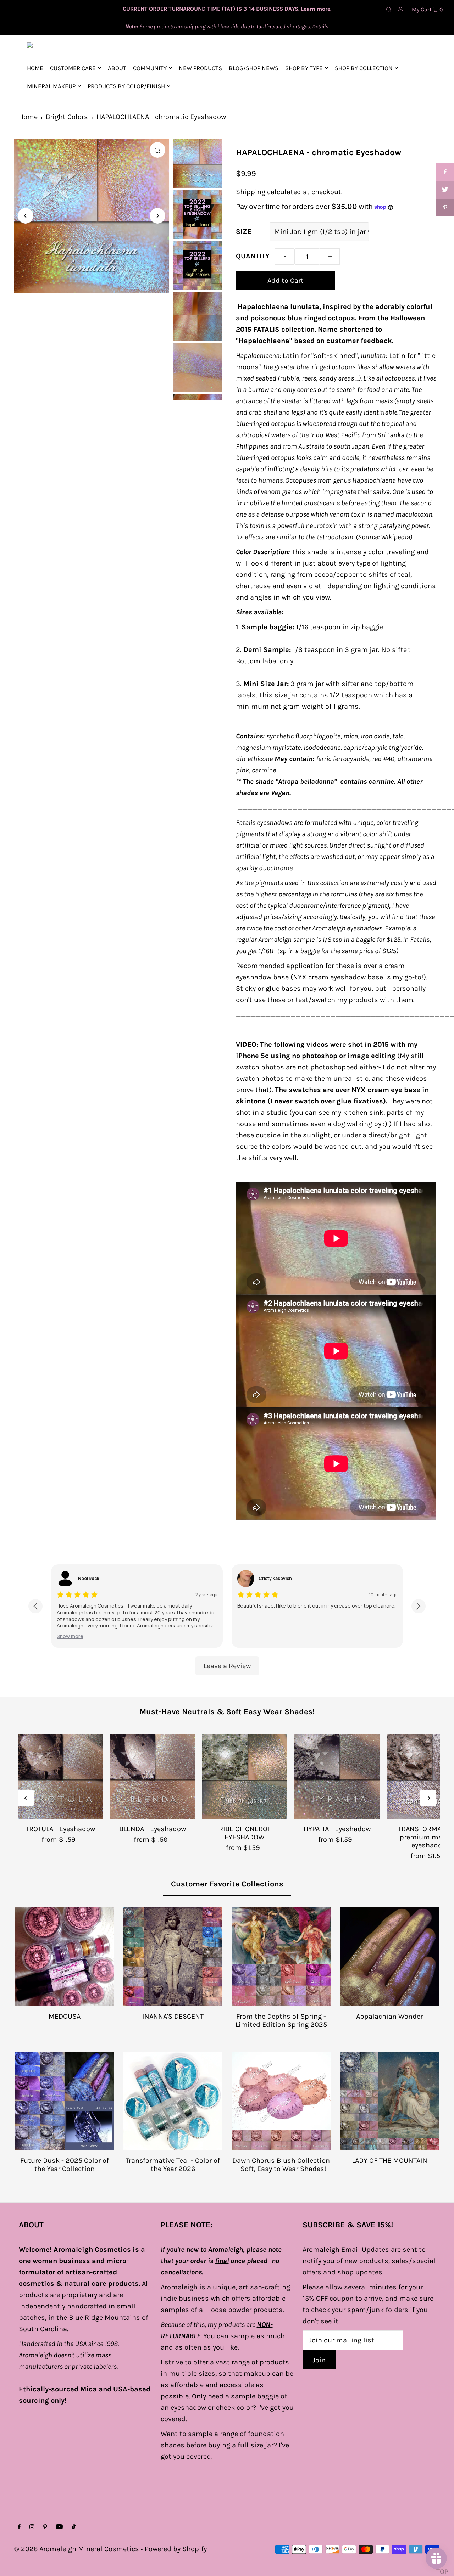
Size (244, 232)
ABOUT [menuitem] (117, 68)
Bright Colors (67, 117)
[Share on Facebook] (445, 172)
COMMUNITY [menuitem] (150, 68)
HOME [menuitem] (35, 68)
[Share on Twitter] (445, 190)
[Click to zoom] (157, 150)
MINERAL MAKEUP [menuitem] (51, 86)
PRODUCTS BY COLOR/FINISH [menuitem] (126, 86)
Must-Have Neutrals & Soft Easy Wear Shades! (227, 1712)
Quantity (253, 256)
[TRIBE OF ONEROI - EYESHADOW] (245, 1777)
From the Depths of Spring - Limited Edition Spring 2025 (281, 2020)
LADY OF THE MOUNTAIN (390, 2161)
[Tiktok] (74, 2527)
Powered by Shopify (176, 2549)
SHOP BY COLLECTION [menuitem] (364, 68)
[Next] (157, 216)
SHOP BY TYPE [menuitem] (304, 68)
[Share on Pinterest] (445, 208)
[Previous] (26, 216)
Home (28, 117)
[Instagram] (32, 2527)
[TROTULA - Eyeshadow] (60, 1777)
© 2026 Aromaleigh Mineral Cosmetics (77, 2549)
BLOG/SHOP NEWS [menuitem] (254, 68)
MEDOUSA (65, 2016)
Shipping (251, 192)
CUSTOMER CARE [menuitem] (73, 68)
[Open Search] (389, 9)
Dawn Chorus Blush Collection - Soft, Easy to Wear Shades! (281, 2165)
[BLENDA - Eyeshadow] (153, 1777)
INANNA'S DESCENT (173, 2016)
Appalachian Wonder (389, 2016)
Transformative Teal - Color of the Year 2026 (173, 2165)
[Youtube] (59, 2527)
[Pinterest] (45, 2527)
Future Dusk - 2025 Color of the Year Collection (65, 2165)
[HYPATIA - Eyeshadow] (337, 1777)
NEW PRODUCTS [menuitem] (200, 68)
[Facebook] (19, 2527)
